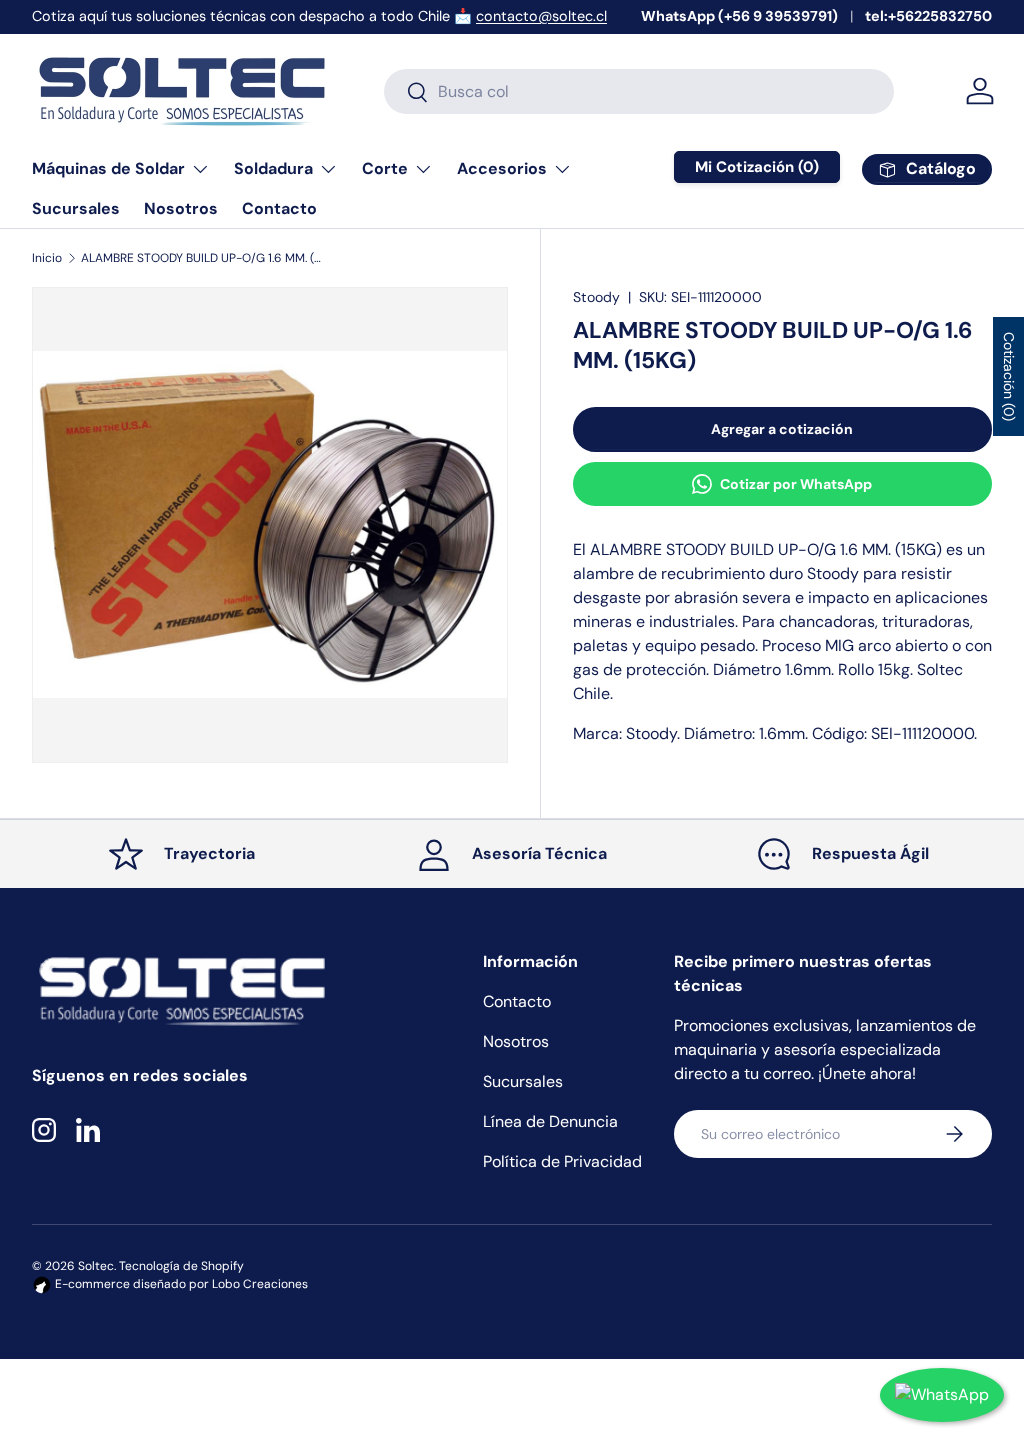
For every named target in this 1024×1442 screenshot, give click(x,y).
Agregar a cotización (782, 429)
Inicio (47, 258)
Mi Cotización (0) (757, 167)
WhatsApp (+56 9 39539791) (739, 16)
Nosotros (181, 208)
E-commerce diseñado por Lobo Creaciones (180, 1284)
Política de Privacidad (562, 1161)
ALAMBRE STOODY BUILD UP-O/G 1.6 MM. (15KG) (201, 258)
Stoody (596, 297)
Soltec (96, 1266)
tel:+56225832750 (928, 16)
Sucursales (76, 208)
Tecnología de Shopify (181, 1266)
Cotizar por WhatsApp (796, 484)
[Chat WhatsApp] (942, 1395)
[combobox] (638, 91)
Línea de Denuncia (550, 1121)
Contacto (279, 208)
